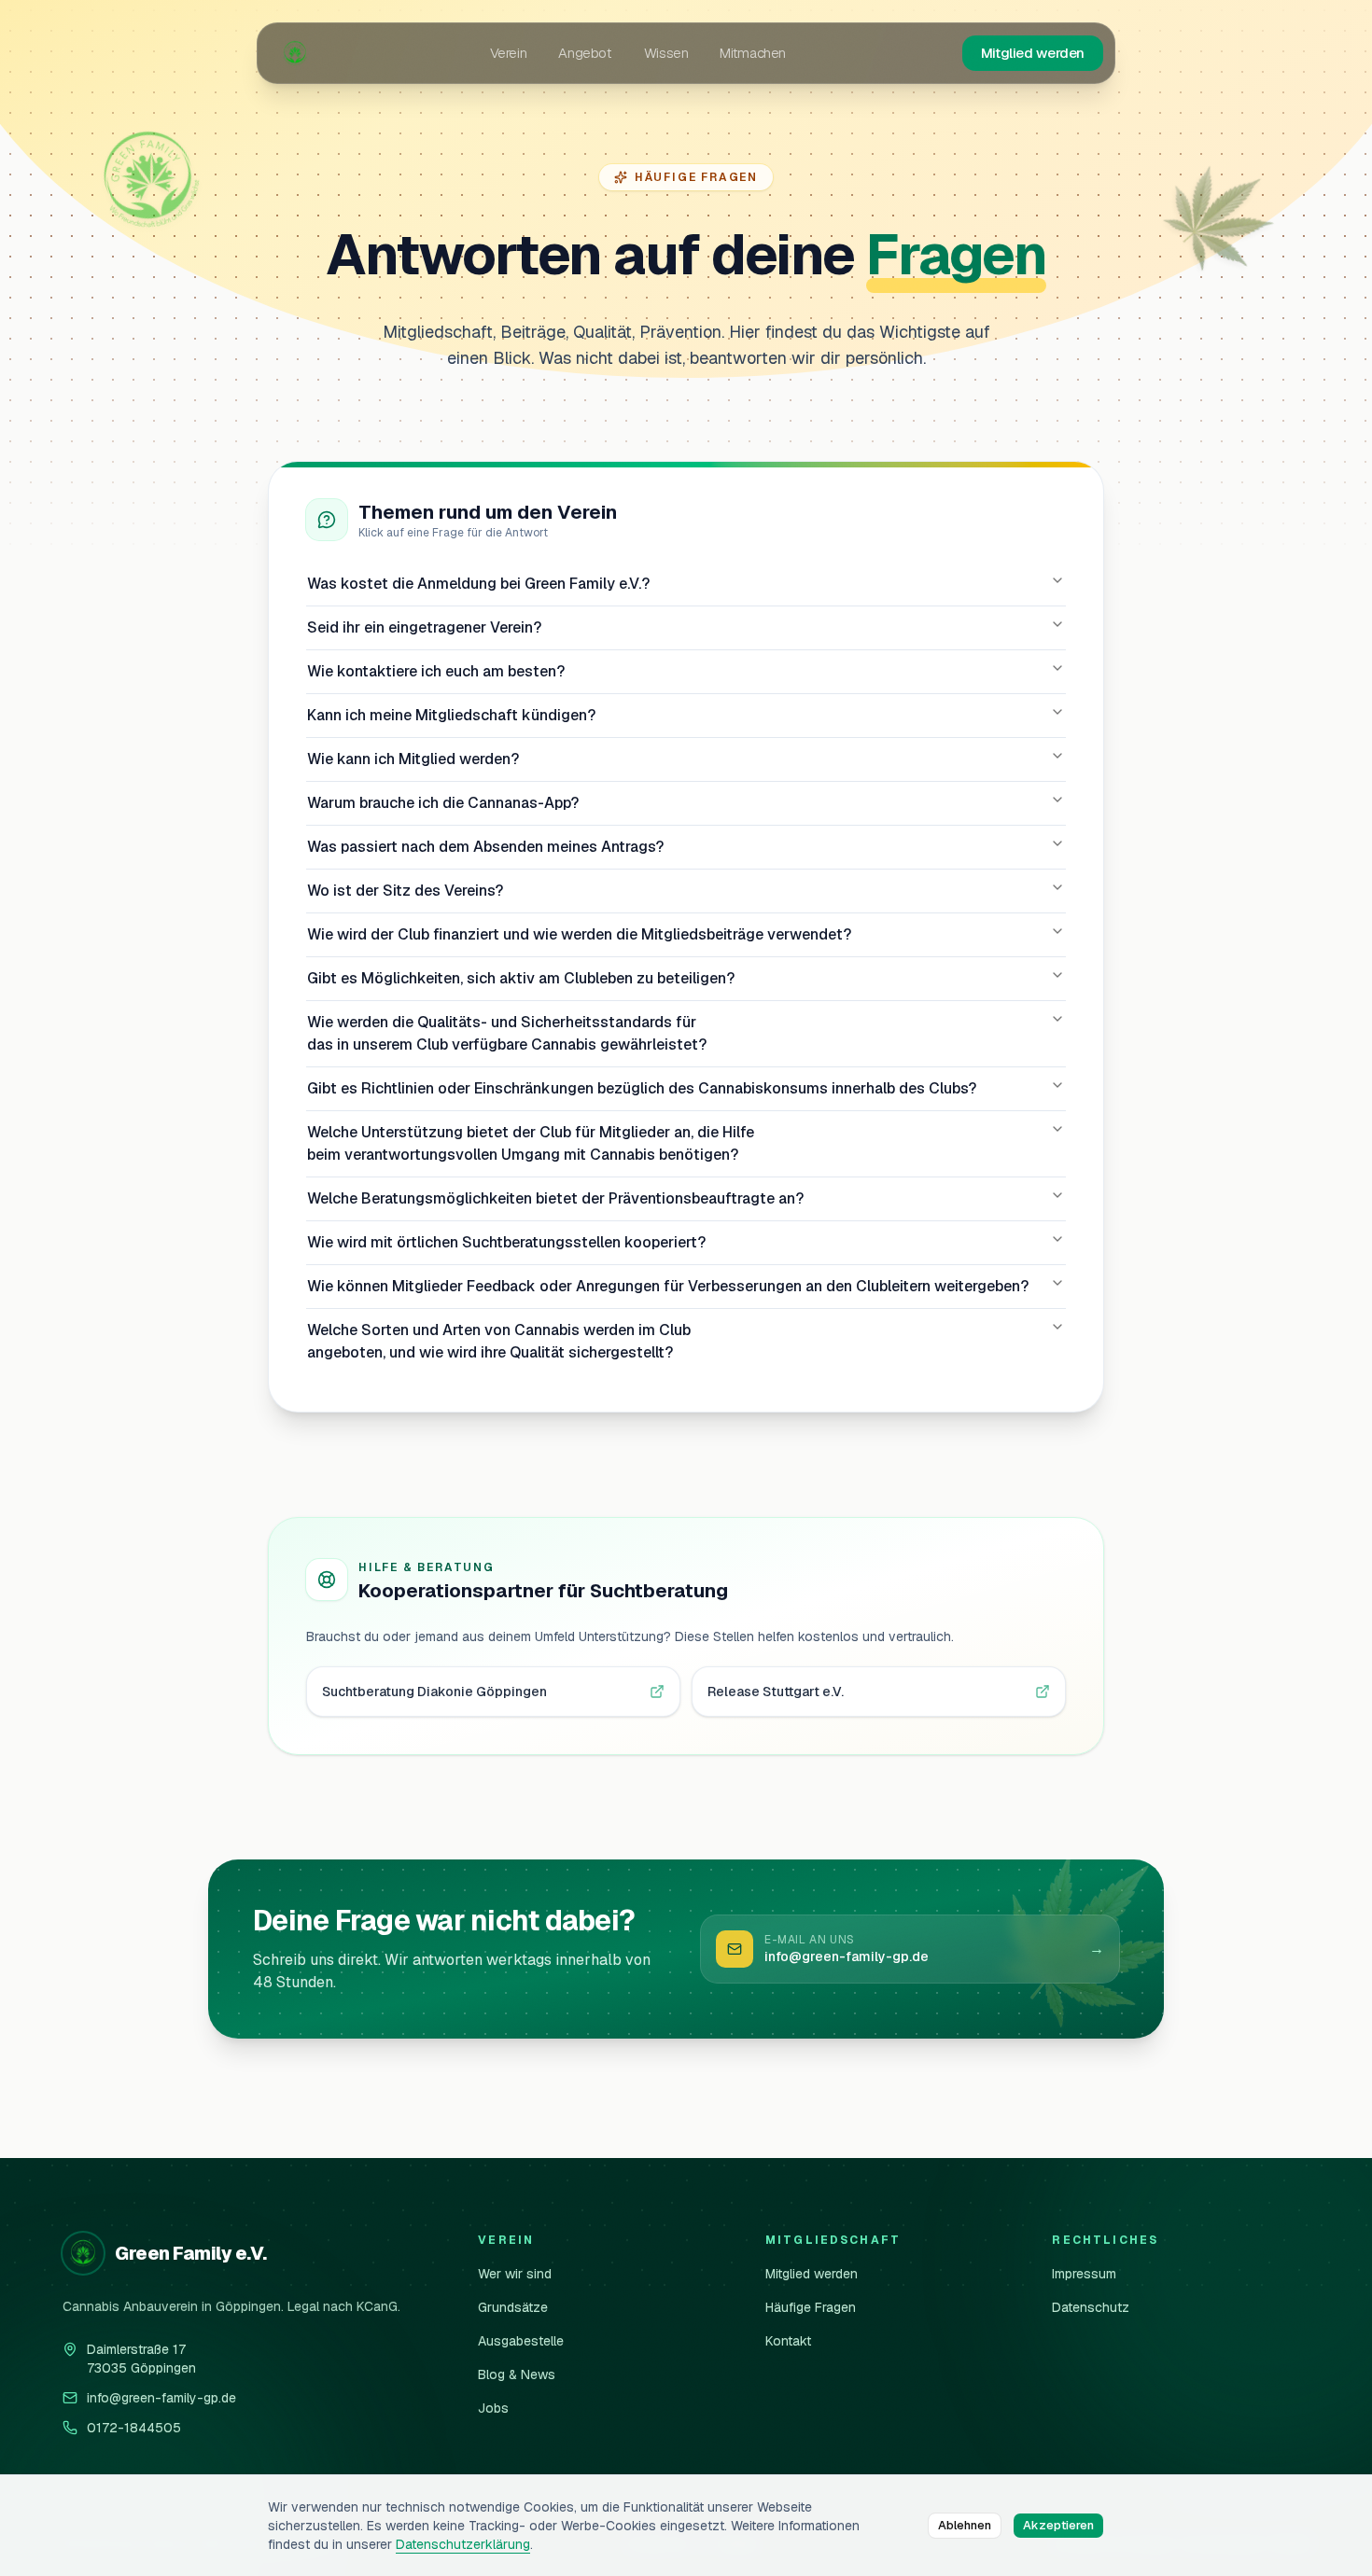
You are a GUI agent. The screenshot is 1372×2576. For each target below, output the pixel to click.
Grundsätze (513, 2307)
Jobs (493, 2408)
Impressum (1084, 2274)
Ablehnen (965, 2525)
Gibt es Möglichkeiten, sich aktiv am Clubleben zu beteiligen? (521, 978)
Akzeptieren (1058, 2525)
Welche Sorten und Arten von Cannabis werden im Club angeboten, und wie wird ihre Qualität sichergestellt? (499, 1341)
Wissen (666, 53)
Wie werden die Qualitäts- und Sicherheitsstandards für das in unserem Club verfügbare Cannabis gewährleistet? (507, 1033)
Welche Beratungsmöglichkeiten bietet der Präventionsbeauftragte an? (555, 1198)
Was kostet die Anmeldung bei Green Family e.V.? (478, 584)
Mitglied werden (1033, 53)
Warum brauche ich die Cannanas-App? (443, 803)
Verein (509, 53)
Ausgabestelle (521, 2341)
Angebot (585, 53)
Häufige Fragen (811, 2307)
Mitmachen (753, 53)
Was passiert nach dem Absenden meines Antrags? (485, 847)
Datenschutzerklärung (463, 2544)
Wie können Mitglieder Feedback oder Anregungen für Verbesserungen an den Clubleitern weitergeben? (668, 1286)
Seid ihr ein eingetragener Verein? (424, 627)
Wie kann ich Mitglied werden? (413, 759)
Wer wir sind (515, 2274)
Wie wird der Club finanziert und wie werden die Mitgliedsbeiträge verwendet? (579, 934)
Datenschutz (1091, 2307)
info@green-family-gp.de (161, 2398)
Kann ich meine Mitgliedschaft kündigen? (451, 715)
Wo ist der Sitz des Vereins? (405, 891)
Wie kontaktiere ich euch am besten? (436, 671)
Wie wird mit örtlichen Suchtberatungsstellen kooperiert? (506, 1242)
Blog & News (517, 2374)
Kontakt (788, 2341)
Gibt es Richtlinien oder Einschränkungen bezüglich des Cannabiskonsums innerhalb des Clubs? (642, 1088)
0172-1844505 (134, 2428)
